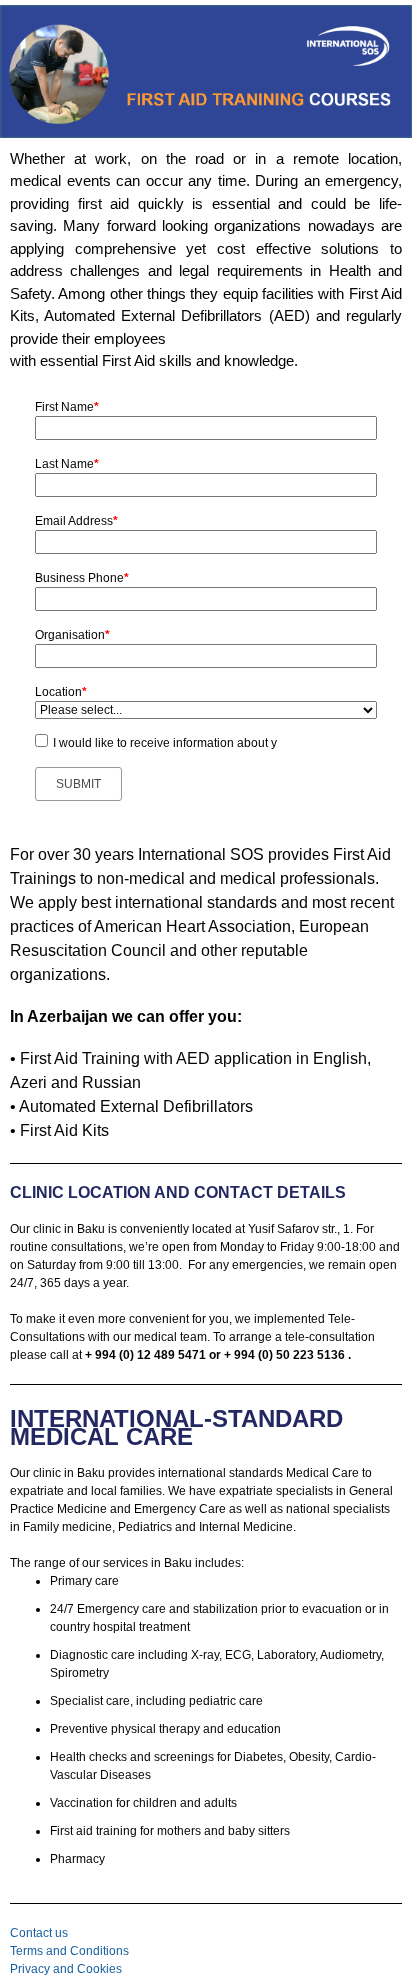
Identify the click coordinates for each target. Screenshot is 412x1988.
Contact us (39, 1933)
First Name (67, 407)
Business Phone (82, 578)
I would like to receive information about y (165, 743)
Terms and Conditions (69, 1951)
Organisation (72, 635)
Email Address (76, 521)
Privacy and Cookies (66, 1969)
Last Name (67, 464)
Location (61, 692)
